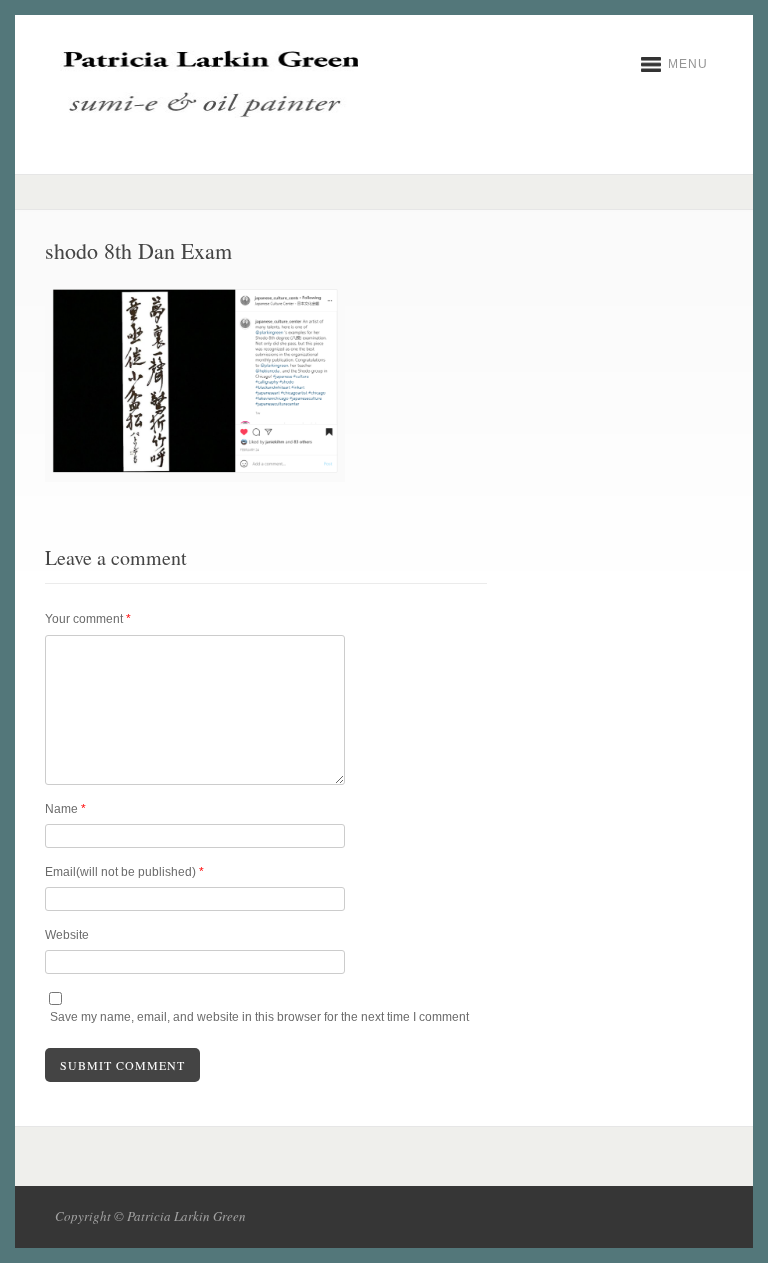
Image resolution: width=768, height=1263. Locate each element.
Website (67, 935)
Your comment (88, 619)
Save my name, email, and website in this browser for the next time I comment (259, 1017)
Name (65, 809)
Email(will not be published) (124, 872)
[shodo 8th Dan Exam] (195, 478)
